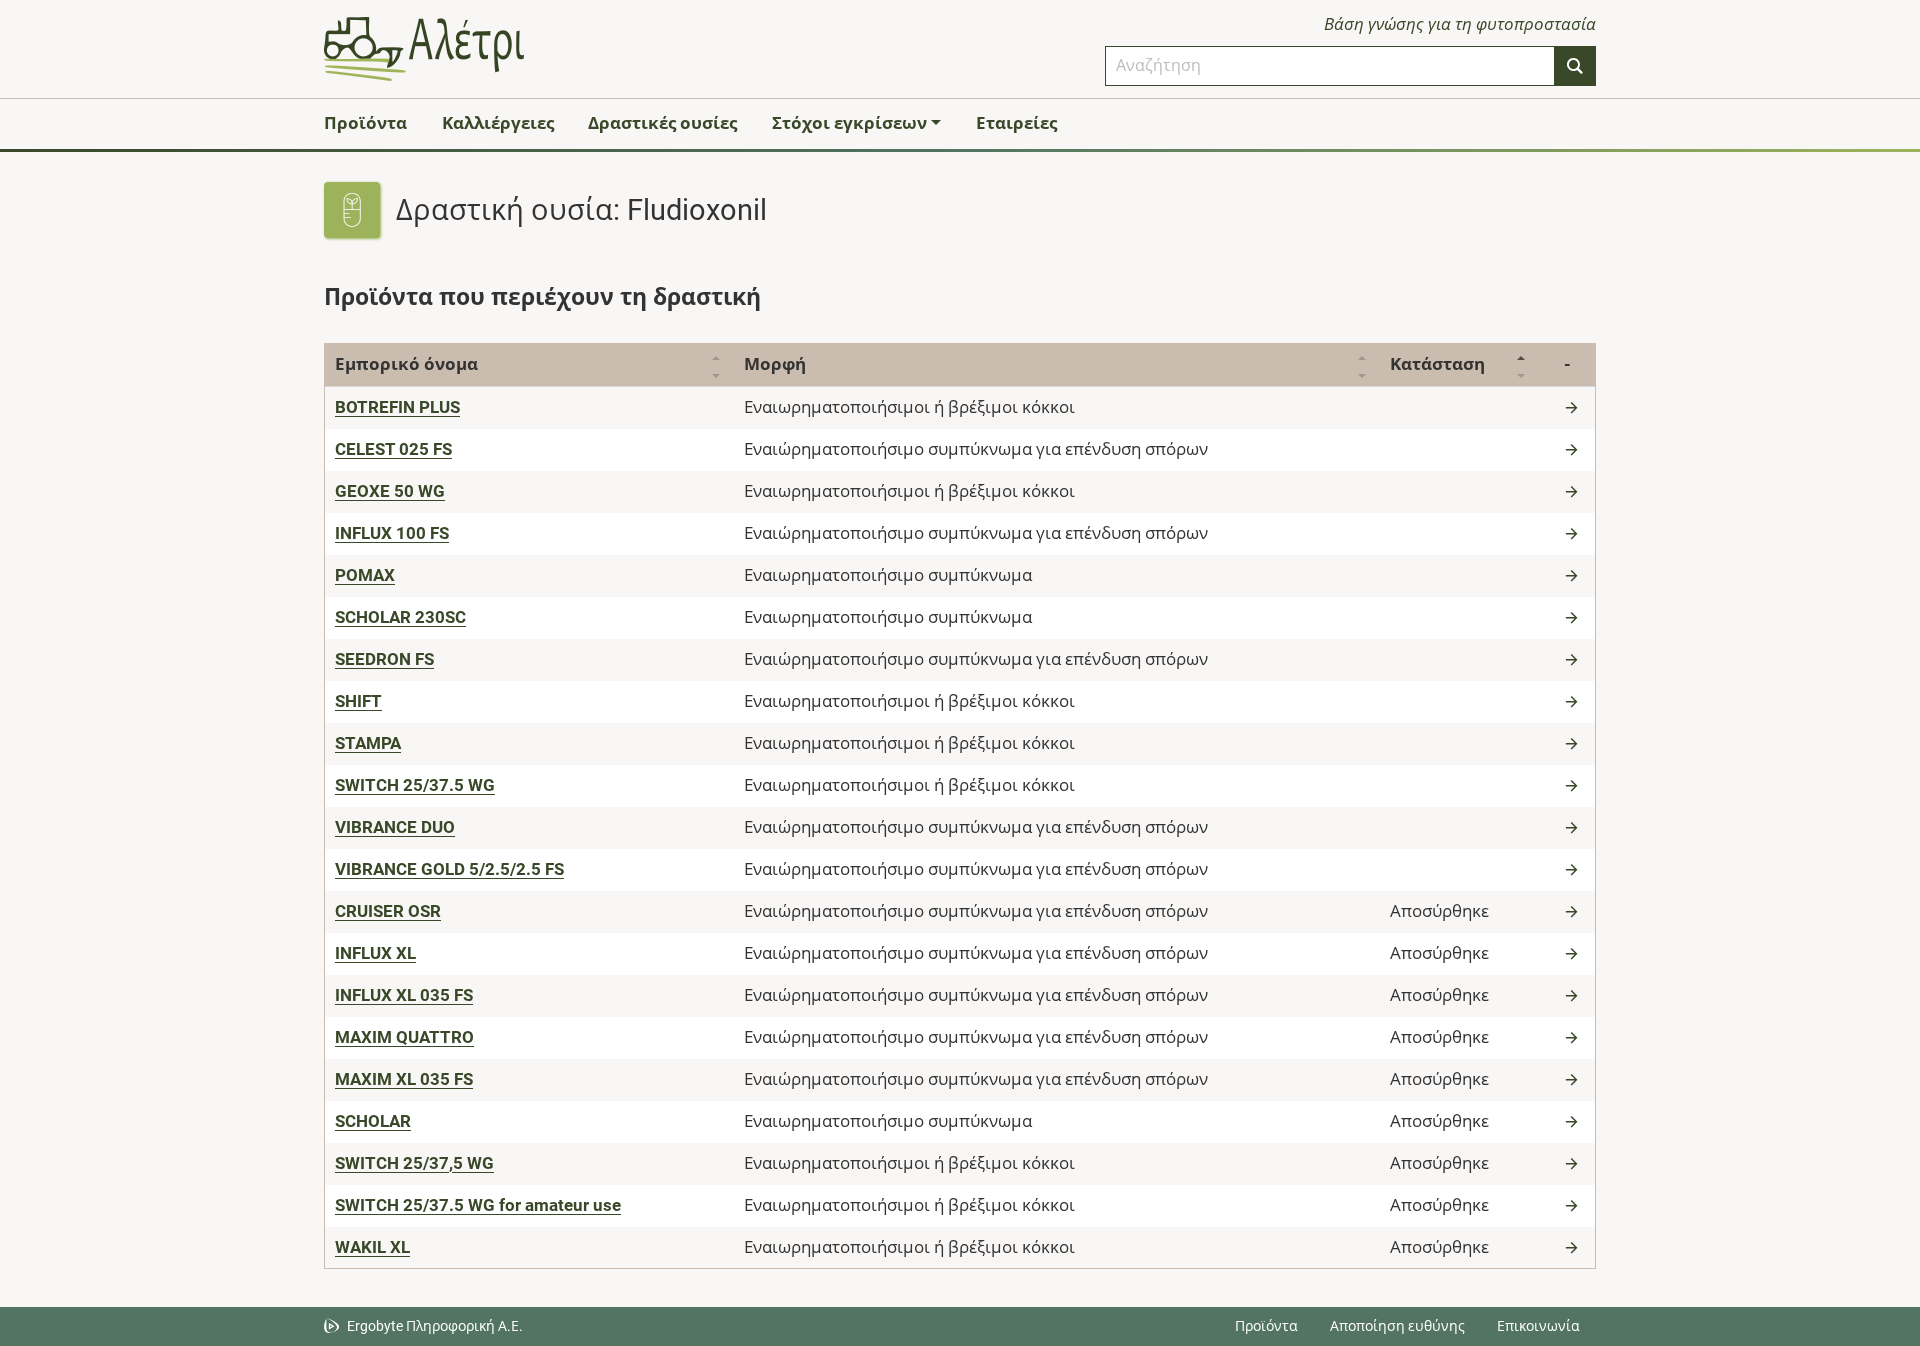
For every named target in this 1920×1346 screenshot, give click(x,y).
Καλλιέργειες (498, 123)
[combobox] (1330, 66)
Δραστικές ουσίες (662, 123)
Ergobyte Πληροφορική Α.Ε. (435, 1326)
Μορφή (775, 364)
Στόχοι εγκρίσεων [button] (849, 123)
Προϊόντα (365, 123)
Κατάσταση (1437, 364)
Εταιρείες (1016, 123)
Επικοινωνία (1538, 1326)
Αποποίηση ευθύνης (1397, 1326)
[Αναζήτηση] (1575, 66)
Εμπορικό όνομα (406, 364)
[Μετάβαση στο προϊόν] (1574, 407)
